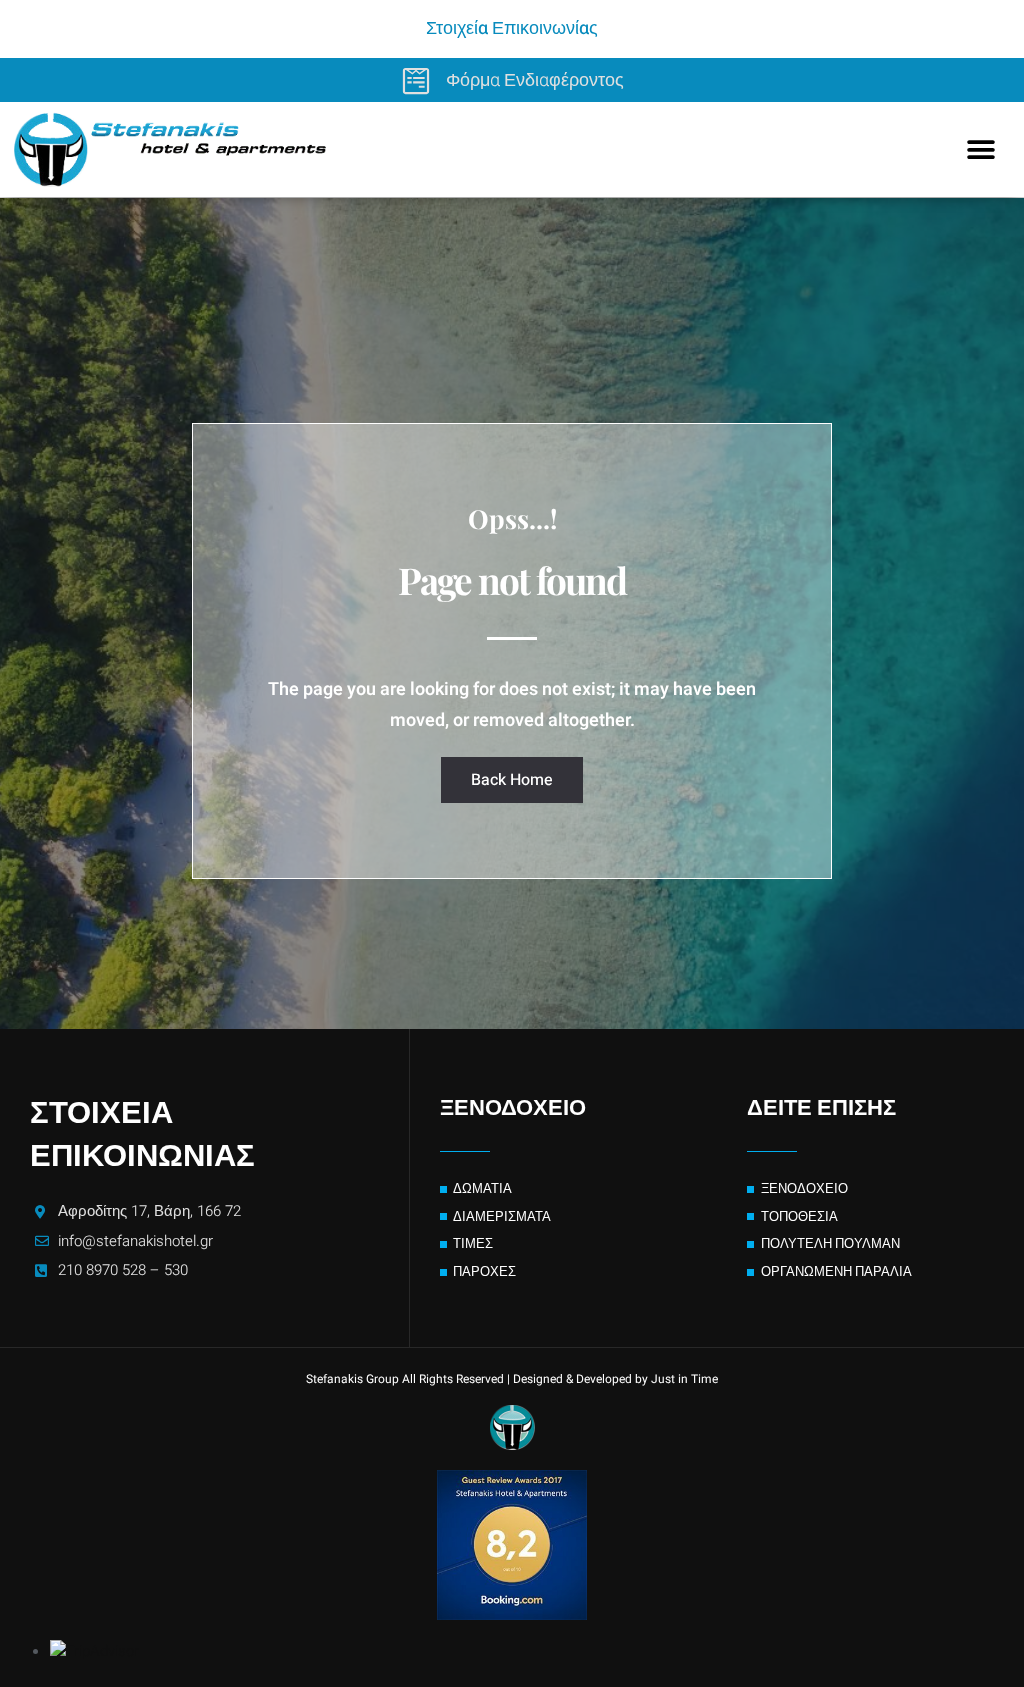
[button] (981, 149)
